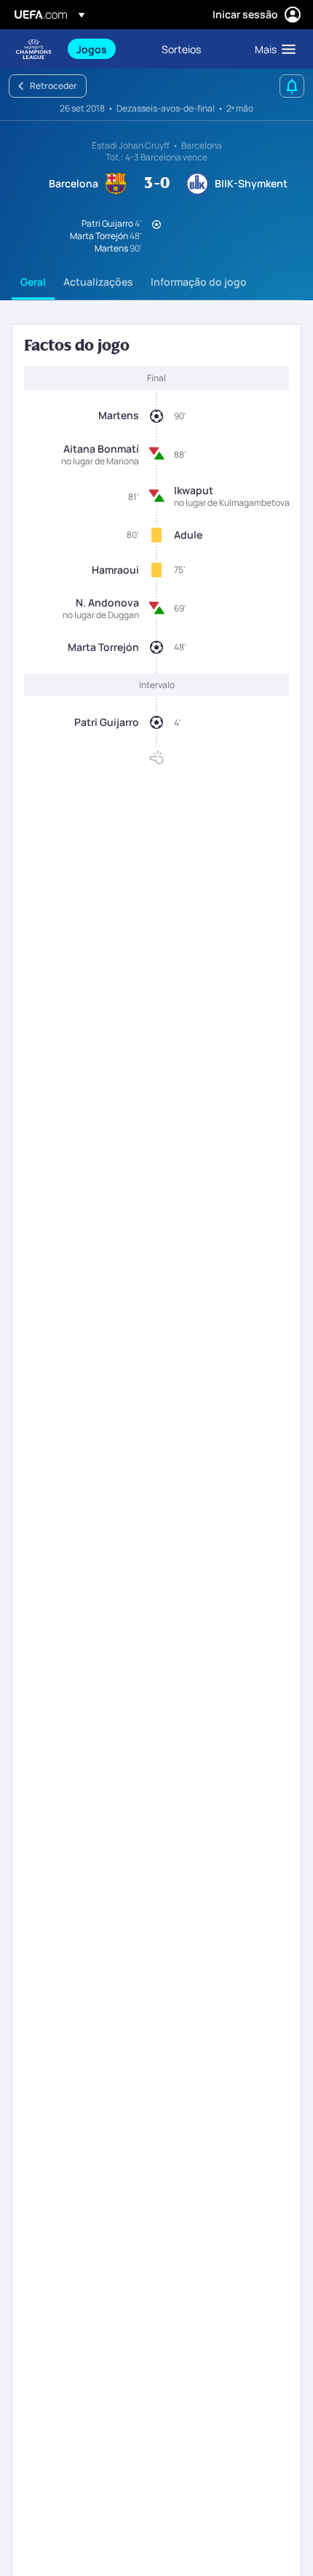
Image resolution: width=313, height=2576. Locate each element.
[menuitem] (107, 49)
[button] (272, 49)
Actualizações (98, 282)
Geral (33, 282)
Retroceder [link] (54, 86)
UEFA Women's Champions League (33, 49)
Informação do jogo (199, 282)
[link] (92, 49)
